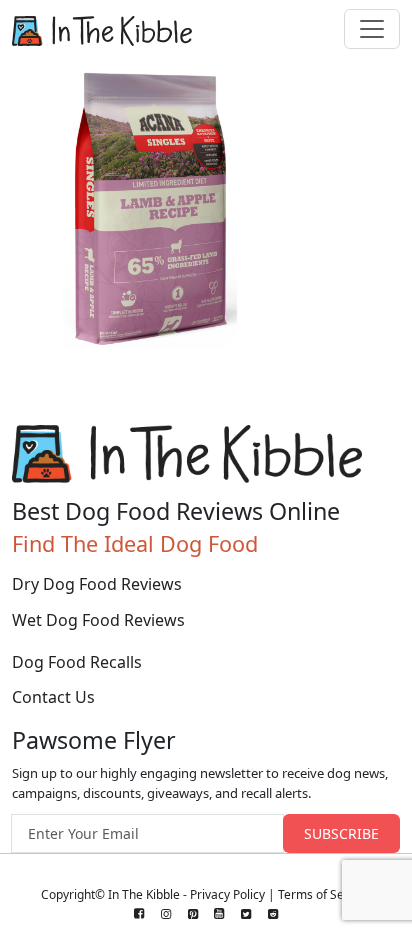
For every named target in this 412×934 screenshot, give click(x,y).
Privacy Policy (227, 894)
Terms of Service (324, 894)
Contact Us (53, 697)
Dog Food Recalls (77, 662)
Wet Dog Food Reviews (98, 620)
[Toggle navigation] (372, 29)
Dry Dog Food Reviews (97, 584)
